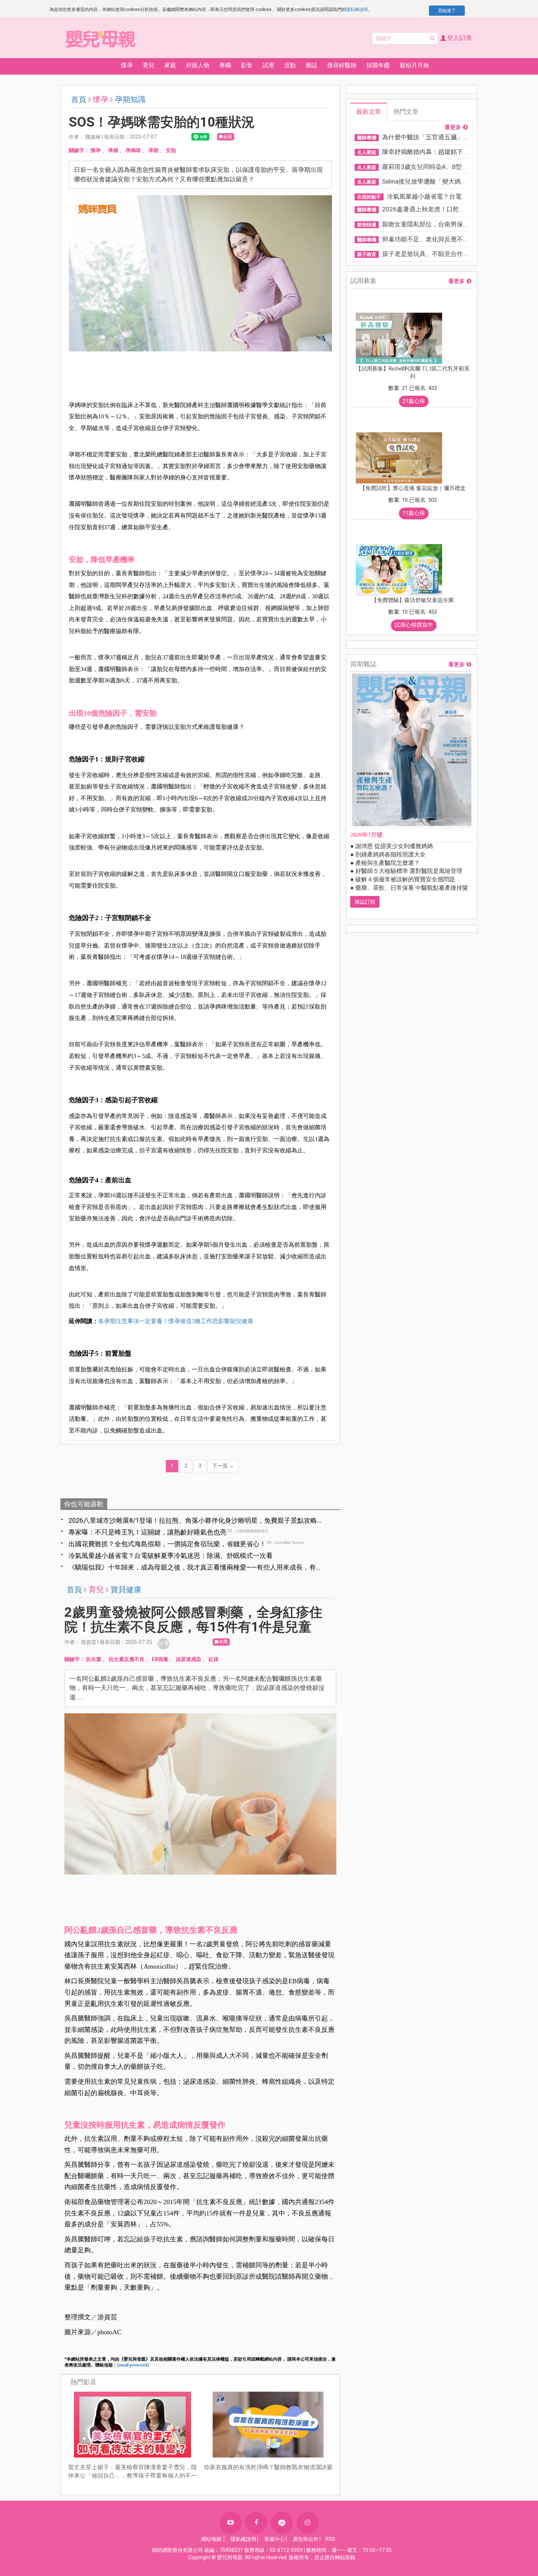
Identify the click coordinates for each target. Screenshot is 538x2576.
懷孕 (96, 150)
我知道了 (447, 11)
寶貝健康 (126, 1590)
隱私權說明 (357, 10)
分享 (164, 1643)
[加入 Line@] (282, 2523)
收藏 (228, 137)
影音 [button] (247, 65)
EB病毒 (160, 1659)
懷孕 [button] (127, 65)
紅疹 (214, 1659)
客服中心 (274, 2539)
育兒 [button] (149, 65)
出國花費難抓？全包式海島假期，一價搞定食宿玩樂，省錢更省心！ (167, 1544)
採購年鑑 (378, 65)
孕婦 (113, 150)
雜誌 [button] (311, 65)
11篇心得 (414, 513)
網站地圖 (211, 2539)
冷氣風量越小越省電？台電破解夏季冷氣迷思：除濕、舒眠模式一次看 (171, 1556)
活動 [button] (290, 65)
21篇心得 (414, 401)
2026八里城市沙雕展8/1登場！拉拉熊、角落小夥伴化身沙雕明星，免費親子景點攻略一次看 (196, 1521)
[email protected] (133, 2365)
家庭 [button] (170, 65)
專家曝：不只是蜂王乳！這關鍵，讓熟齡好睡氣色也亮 (147, 1532)
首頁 (79, 99)
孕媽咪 (133, 150)
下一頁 (223, 1466)
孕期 (153, 150)
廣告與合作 (306, 2539)
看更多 (453, 127)
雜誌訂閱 (365, 902)
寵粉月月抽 (414, 65)
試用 (268, 65)
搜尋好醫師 (342, 65)
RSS (330, 2539)
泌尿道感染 (188, 1659)
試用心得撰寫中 (414, 625)
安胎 (171, 150)
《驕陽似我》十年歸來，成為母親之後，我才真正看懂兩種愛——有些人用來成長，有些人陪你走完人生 (195, 1568)
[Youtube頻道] (231, 2523)
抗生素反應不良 (127, 1659)
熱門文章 (406, 112)
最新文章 (369, 112)
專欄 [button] (225, 65)
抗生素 (94, 1659)
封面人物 (198, 65)
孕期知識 (130, 99)
